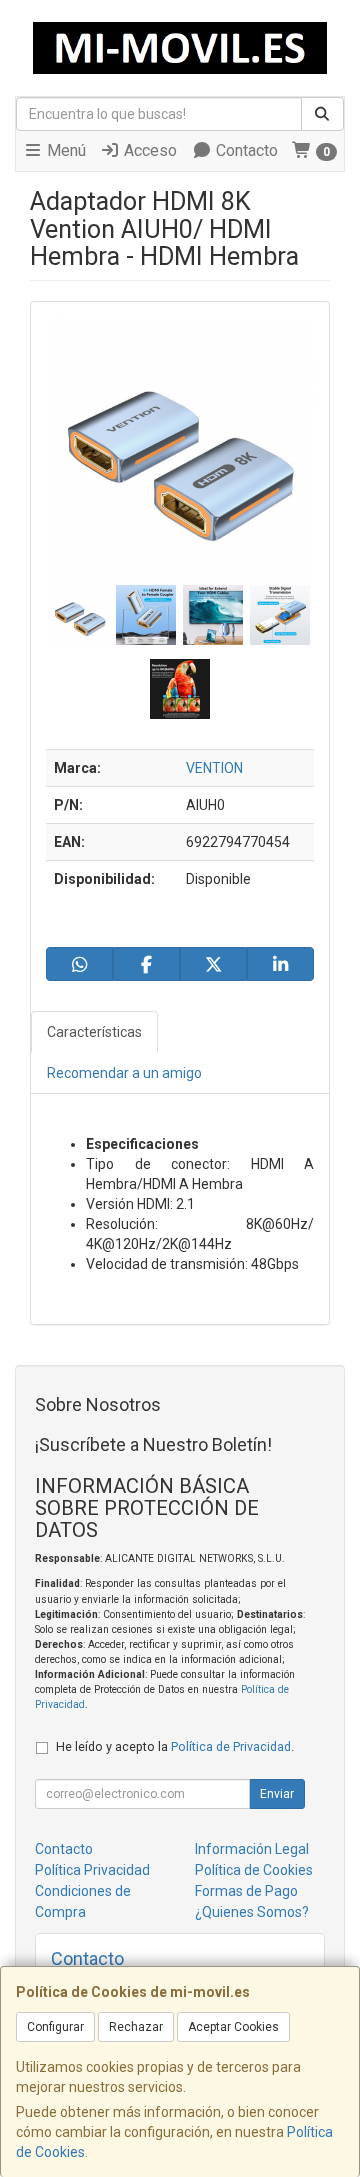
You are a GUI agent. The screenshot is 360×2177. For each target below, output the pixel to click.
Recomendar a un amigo (124, 1073)
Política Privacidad (92, 1870)
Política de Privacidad (231, 1746)
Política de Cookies (254, 1870)
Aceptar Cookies (233, 2027)
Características (94, 1032)
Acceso (148, 150)
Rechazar (136, 2027)
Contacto (245, 150)
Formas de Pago (246, 1891)
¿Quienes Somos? (252, 1912)
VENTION (214, 768)
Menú (64, 150)
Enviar (277, 1794)
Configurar (55, 2027)
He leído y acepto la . (175, 1746)
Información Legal (252, 1849)
